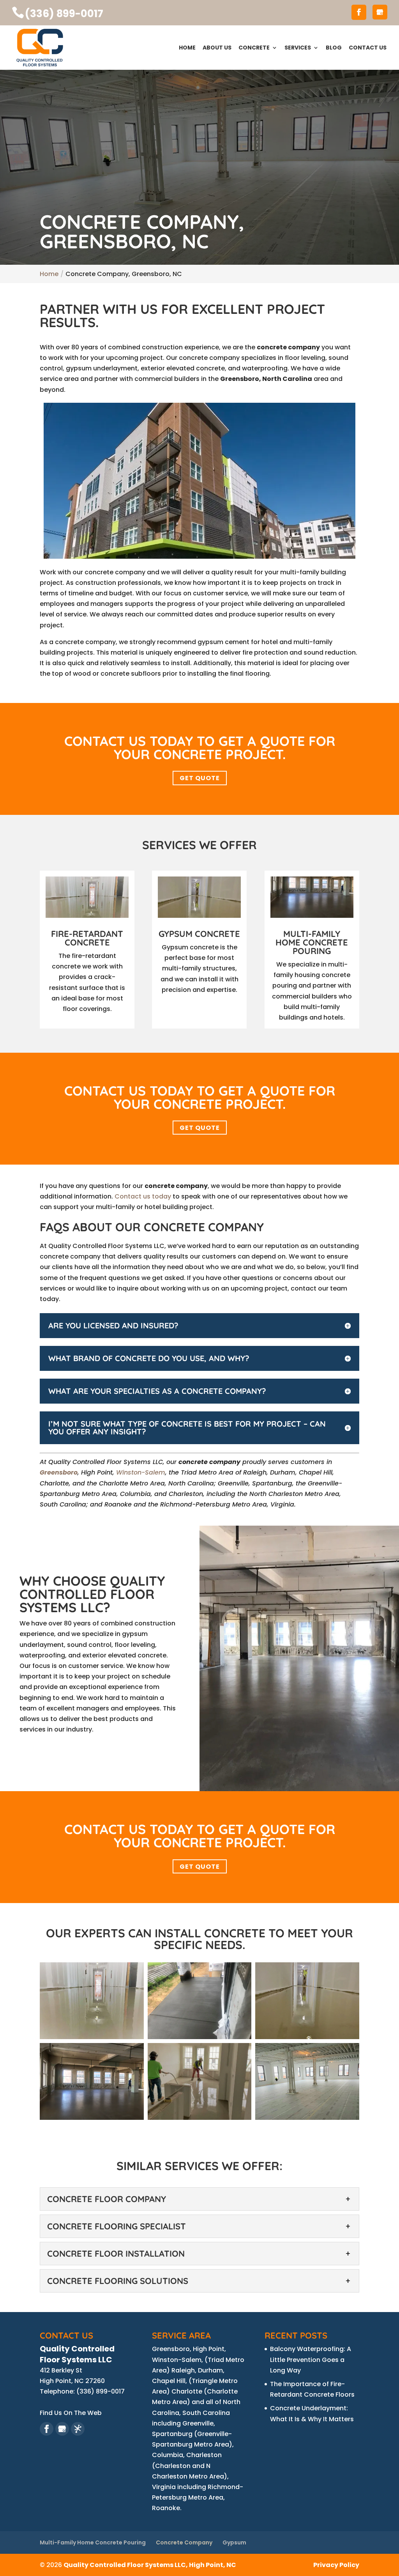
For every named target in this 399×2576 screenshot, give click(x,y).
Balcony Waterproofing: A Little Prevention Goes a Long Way (311, 2359)
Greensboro (59, 1472)
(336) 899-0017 (64, 14)
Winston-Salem (141, 1472)
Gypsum (234, 2542)
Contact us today (143, 1196)
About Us (217, 48)
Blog (334, 48)
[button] (92, 2001)
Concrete (254, 48)
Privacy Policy (336, 2565)
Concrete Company (184, 2542)
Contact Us (368, 48)
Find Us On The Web (71, 2413)
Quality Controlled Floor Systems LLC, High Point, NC (150, 2565)
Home (187, 48)
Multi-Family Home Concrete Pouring (93, 2542)
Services (298, 48)
